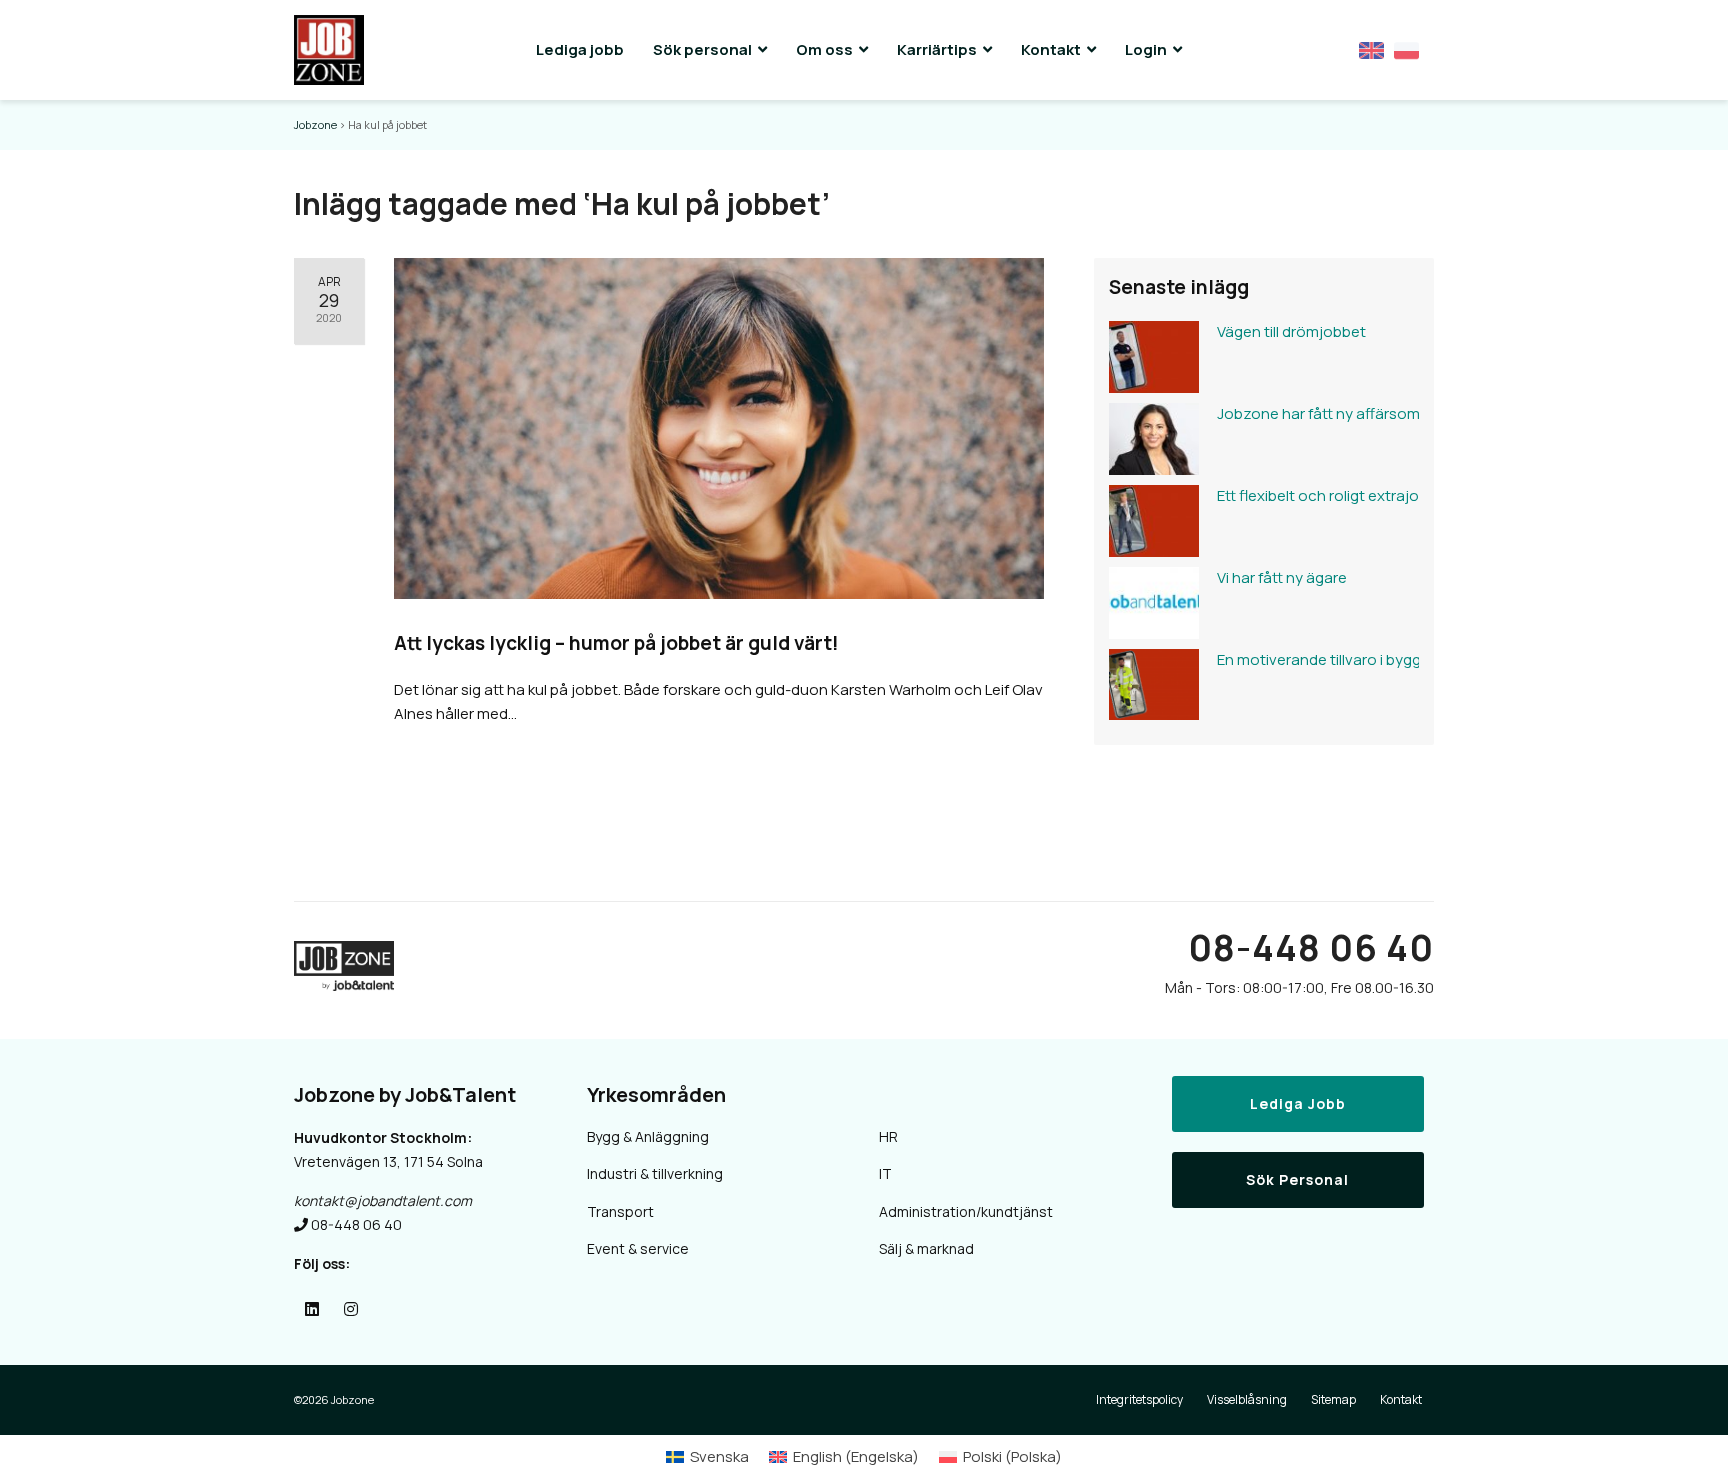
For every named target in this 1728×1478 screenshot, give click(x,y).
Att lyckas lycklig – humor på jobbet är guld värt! (616, 643)
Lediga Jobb (1298, 1103)
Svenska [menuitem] (719, 1456)
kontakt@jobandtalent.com (383, 1200)
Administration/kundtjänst (966, 1211)
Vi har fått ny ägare (1282, 577)
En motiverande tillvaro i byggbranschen (1313, 659)
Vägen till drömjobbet (1291, 331)
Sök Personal (1297, 1179)
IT (885, 1173)
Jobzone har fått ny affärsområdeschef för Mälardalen (1313, 413)
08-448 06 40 (1311, 947)
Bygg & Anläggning (648, 1136)
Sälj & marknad (926, 1248)
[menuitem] (707, 1456)
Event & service (638, 1248)
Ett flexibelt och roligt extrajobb (1313, 495)
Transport (620, 1211)
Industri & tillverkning (655, 1173)
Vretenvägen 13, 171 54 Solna (388, 1161)
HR (888, 1136)
